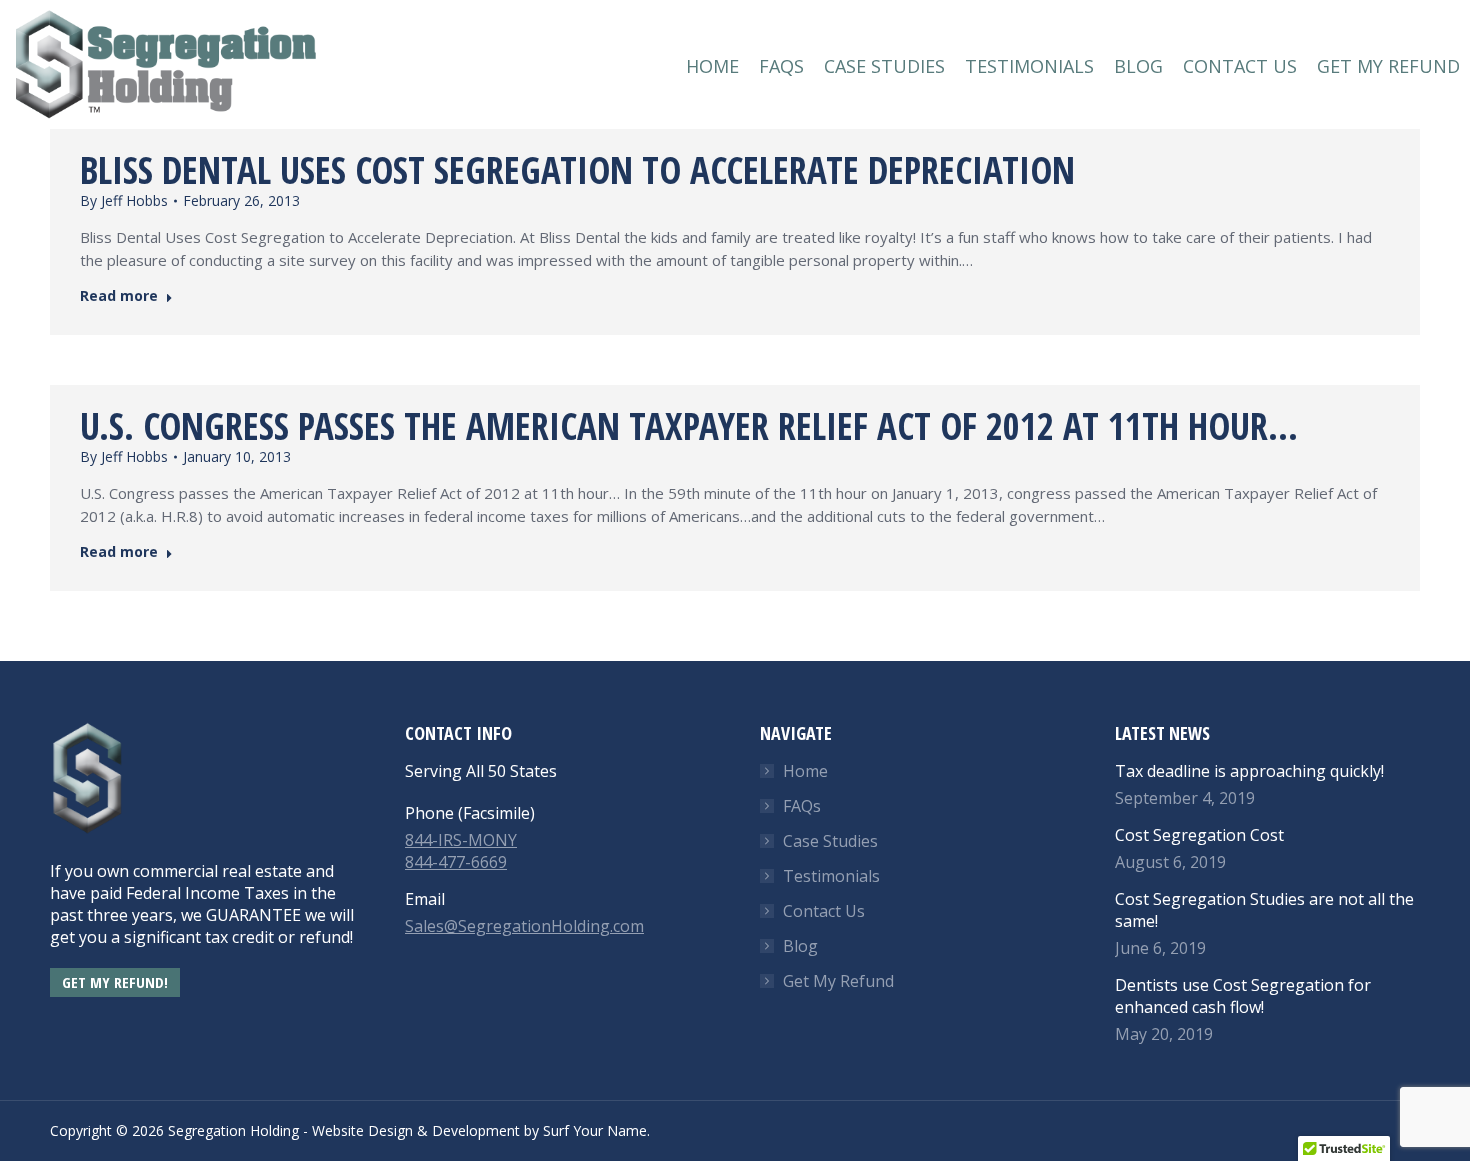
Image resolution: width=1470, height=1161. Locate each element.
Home (805, 771)
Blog (800, 946)
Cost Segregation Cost (1199, 835)
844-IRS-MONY (461, 840)
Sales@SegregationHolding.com (524, 926)
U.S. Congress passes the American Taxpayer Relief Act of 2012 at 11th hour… (689, 425)
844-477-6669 (456, 862)
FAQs (802, 806)
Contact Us (824, 911)
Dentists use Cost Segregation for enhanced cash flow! (1243, 996)
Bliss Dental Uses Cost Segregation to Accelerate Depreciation (577, 169)
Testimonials (831, 876)
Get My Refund (838, 981)
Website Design (362, 1130)
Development (476, 1130)
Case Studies (830, 841)
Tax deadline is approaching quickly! (1249, 771)
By (124, 200)
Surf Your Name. (596, 1130)
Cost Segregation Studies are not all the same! (1264, 910)
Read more (119, 296)
